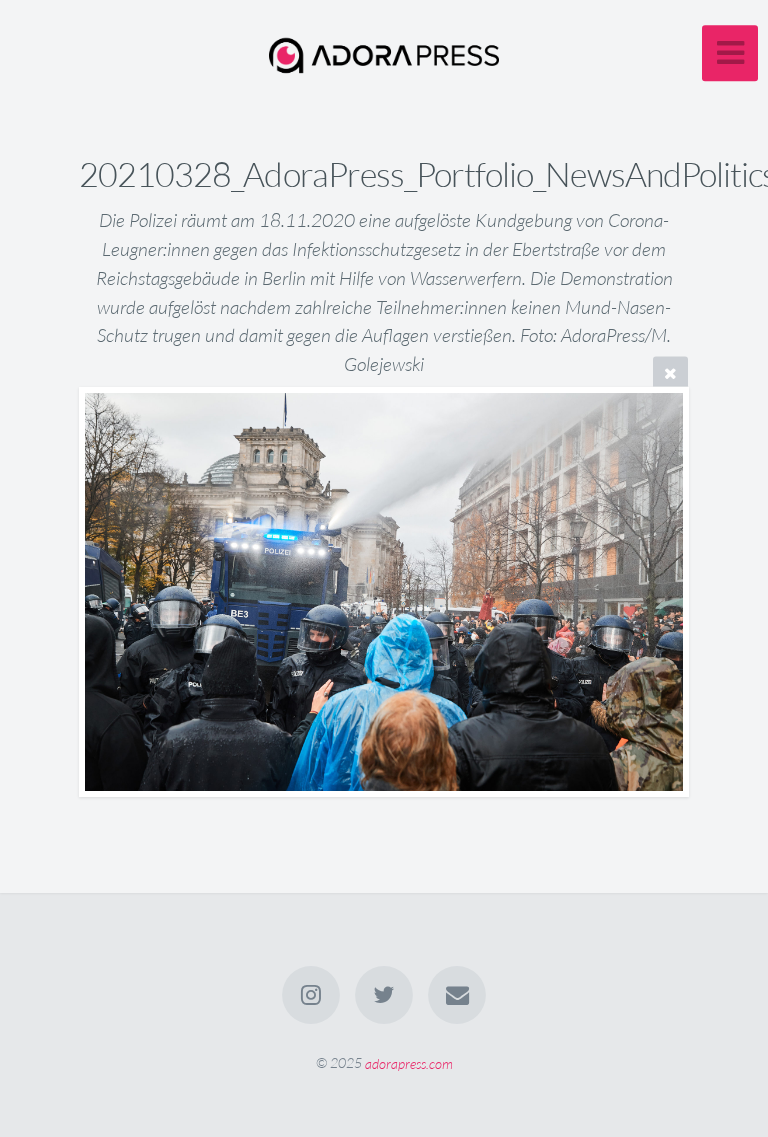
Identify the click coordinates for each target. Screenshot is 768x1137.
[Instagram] (311, 995)
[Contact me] (458, 995)
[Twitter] (384, 995)
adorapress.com (409, 1062)
